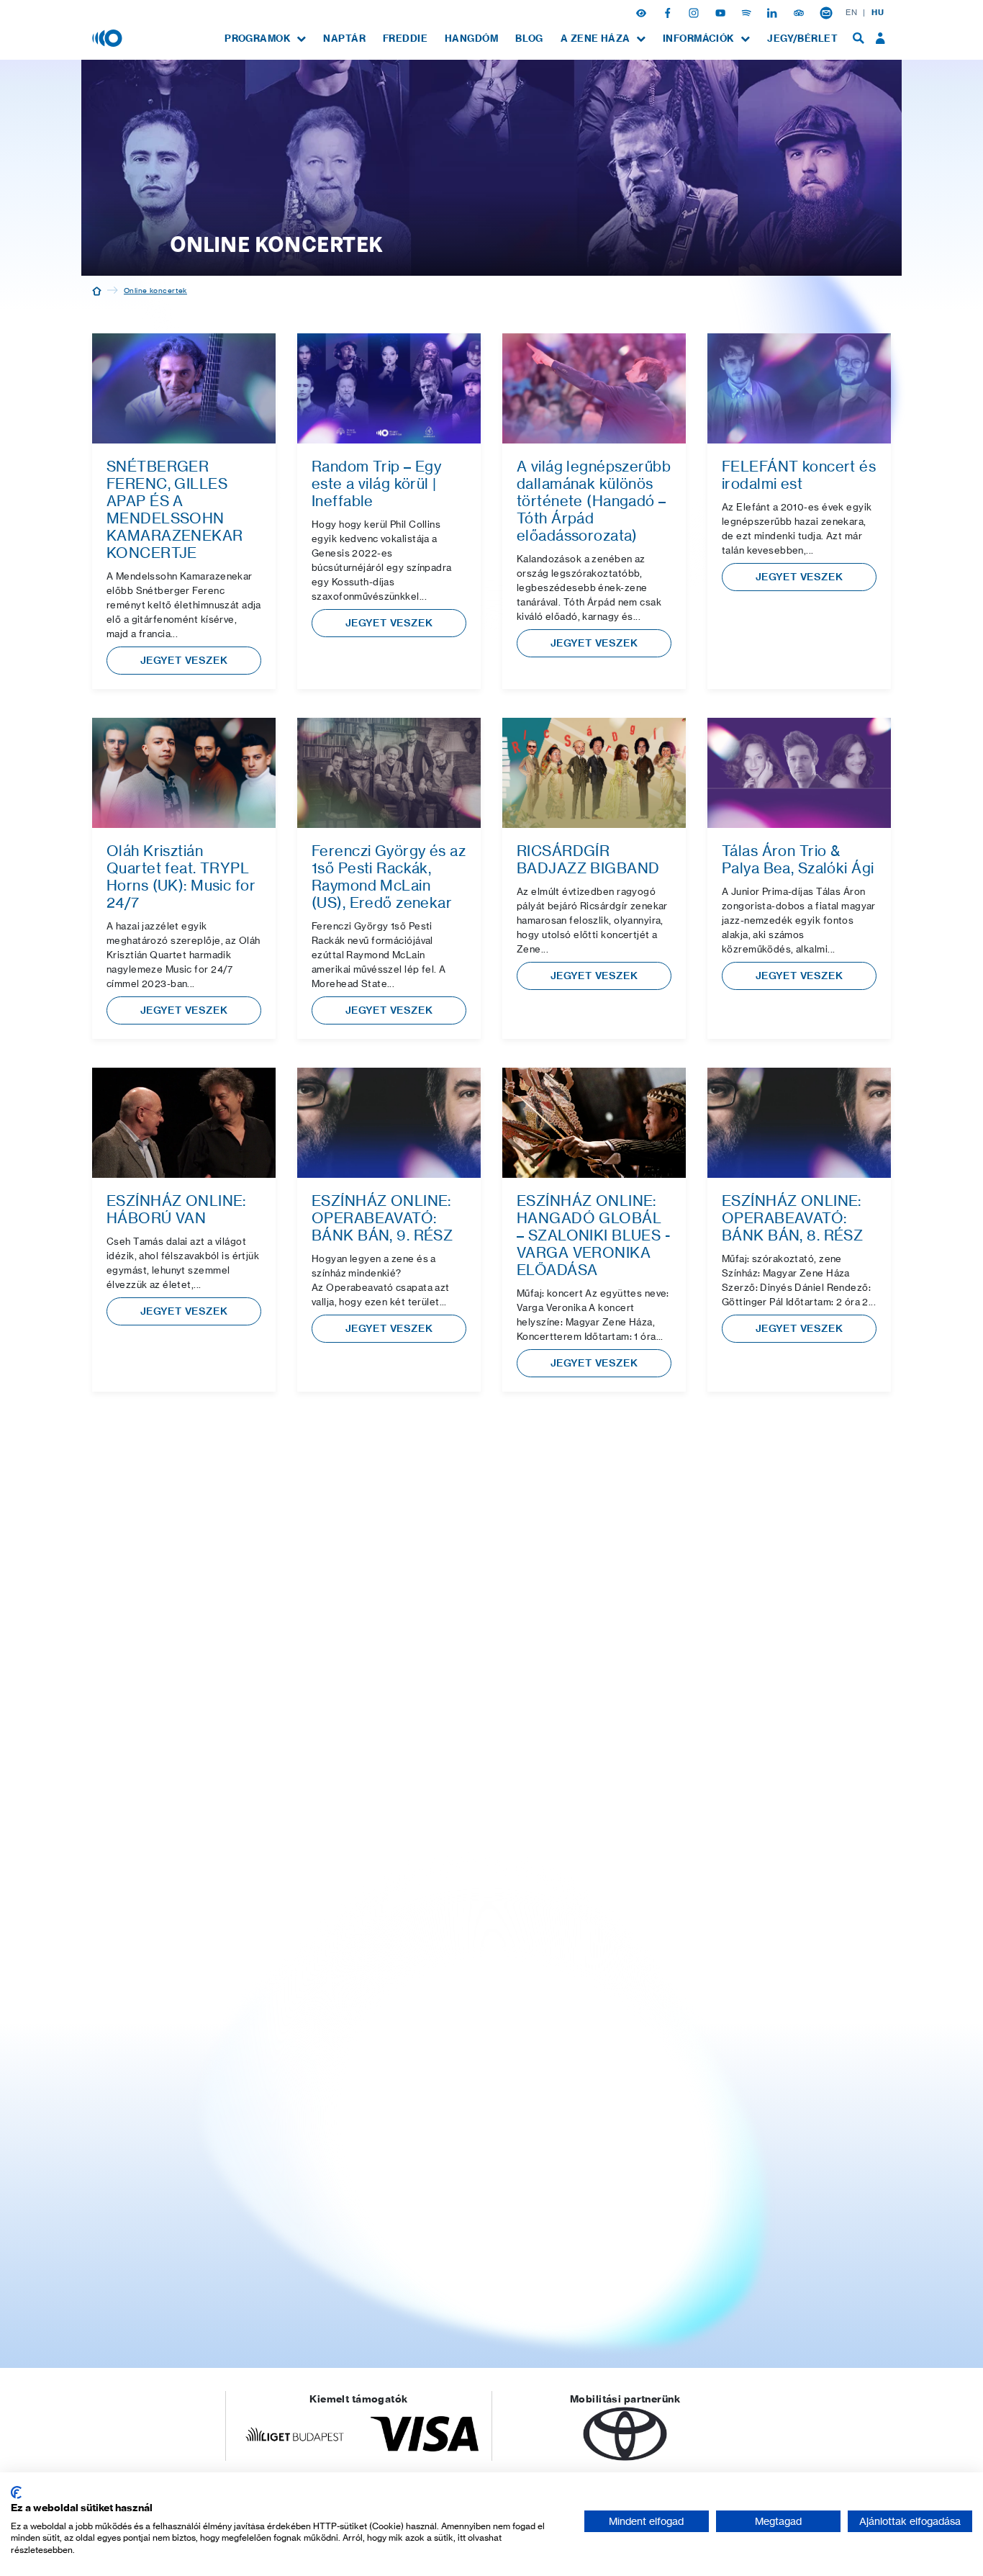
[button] (643, 12)
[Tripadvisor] (800, 12)
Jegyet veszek (184, 660)
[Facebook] (669, 12)
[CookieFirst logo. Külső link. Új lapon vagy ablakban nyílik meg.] (16, 2492)
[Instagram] (695, 12)
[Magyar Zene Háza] (109, 37)
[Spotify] (748, 12)
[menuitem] (265, 39)
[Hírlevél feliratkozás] (826, 12)
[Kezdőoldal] (97, 290)
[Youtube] (722, 12)
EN (851, 12)
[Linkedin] (774, 12)
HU (878, 12)
